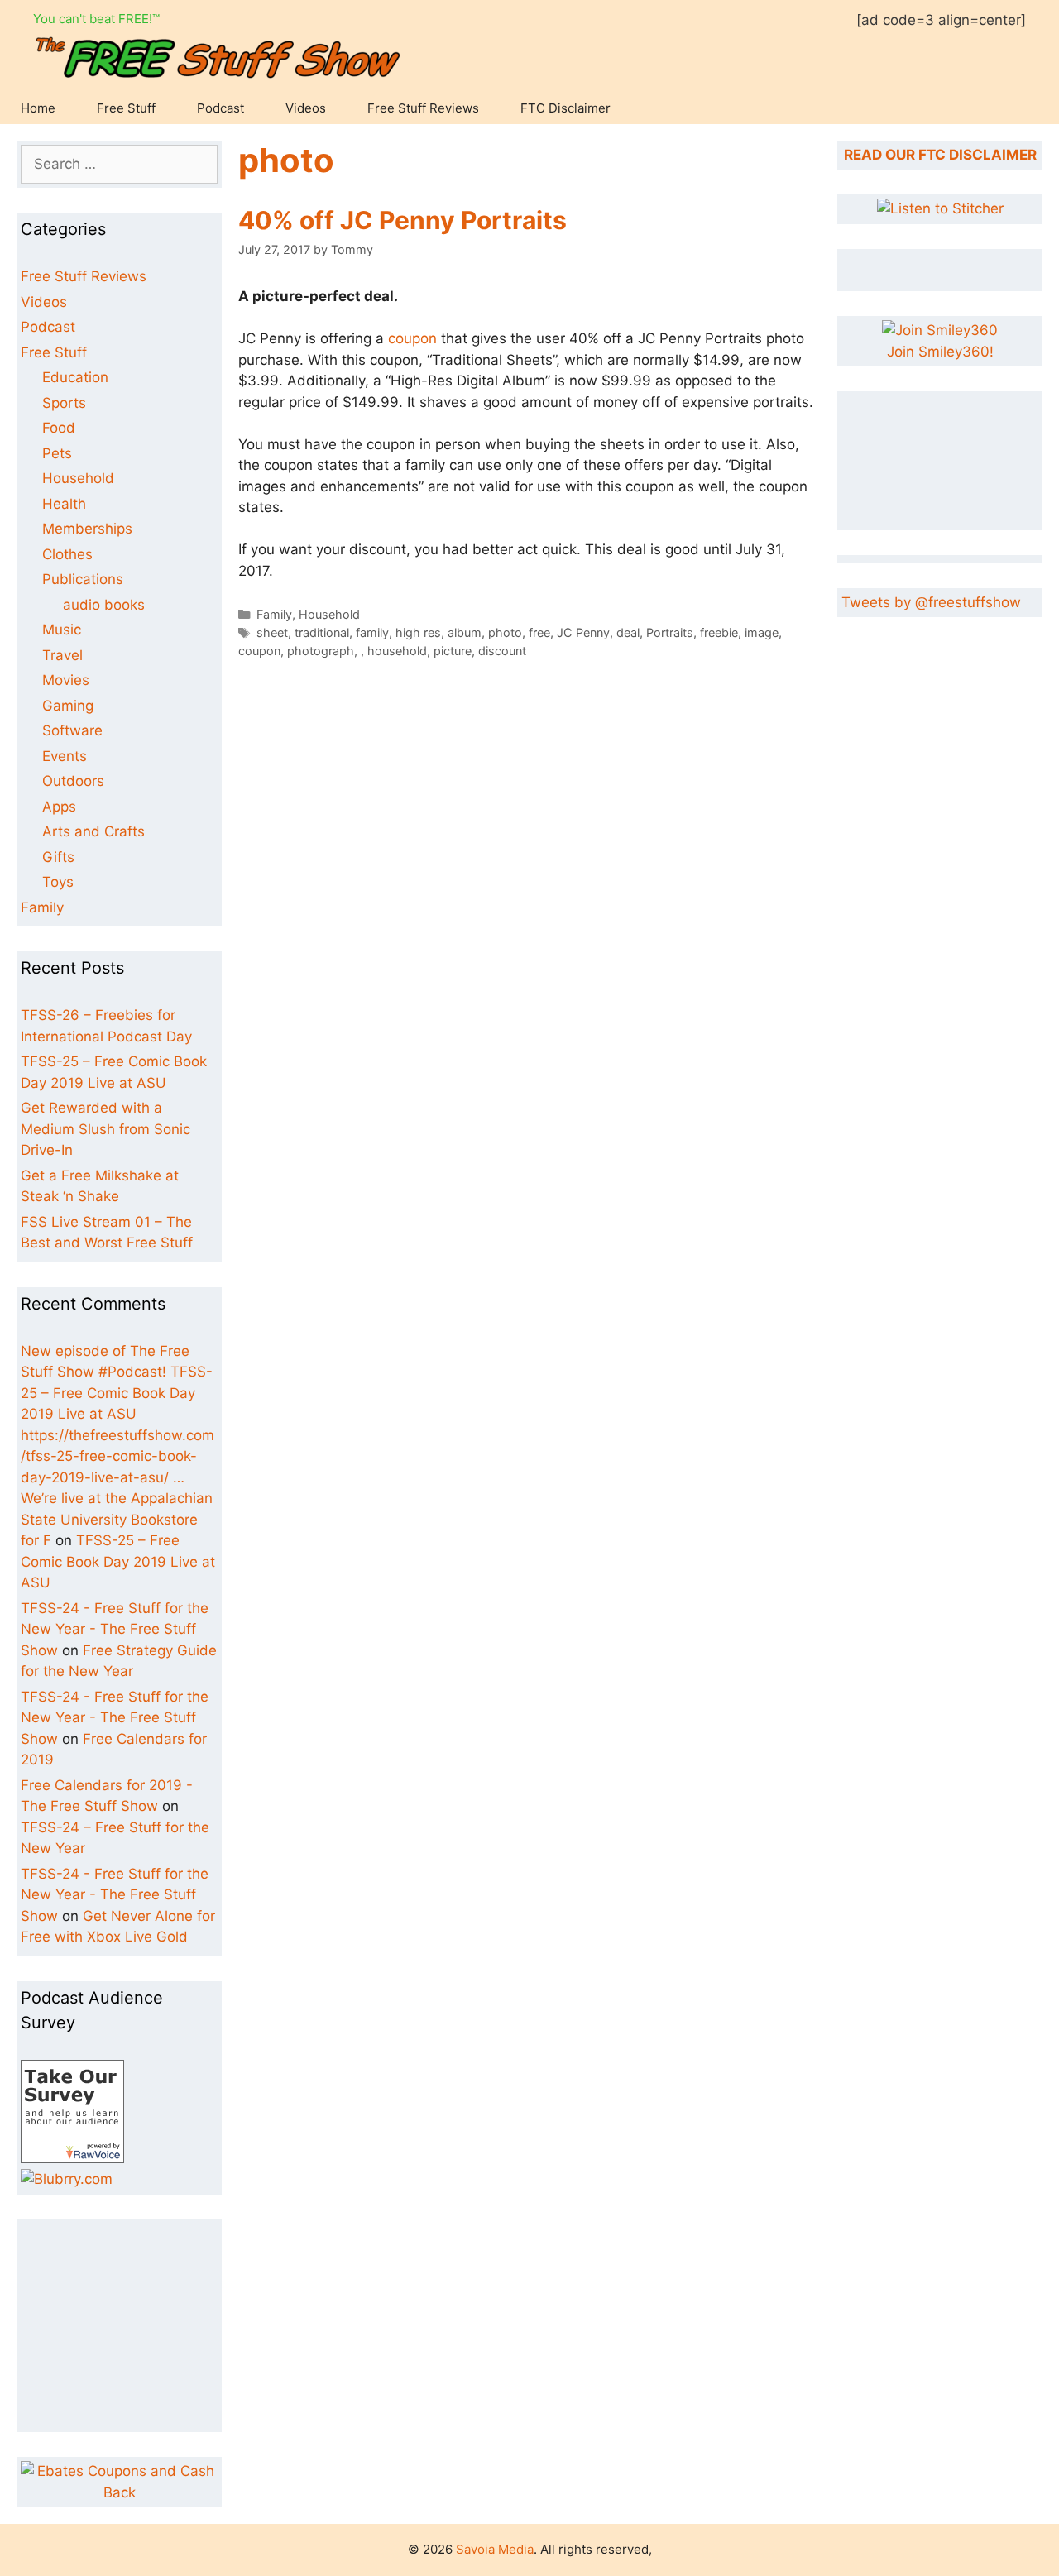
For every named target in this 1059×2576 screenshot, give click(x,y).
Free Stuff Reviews (423, 108)
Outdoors (73, 781)
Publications (83, 579)
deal (628, 632)
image (762, 632)
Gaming (68, 706)
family (372, 632)
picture (453, 651)
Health (64, 504)
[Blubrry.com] (67, 2179)
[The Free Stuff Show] (72, 2158)
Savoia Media (495, 2549)
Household (329, 614)
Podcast (220, 108)
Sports (64, 403)
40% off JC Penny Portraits (403, 220)
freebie (719, 632)
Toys (58, 882)
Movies (66, 680)
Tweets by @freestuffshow (931, 602)
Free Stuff (126, 108)
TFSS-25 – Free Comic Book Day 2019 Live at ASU (118, 1561)
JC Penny (583, 632)
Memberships (87, 529)
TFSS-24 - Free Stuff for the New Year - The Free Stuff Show (115, 1629)
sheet (272, 632)
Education (75, 377)
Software (72, 730)
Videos (306, 108)
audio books (104, 605)
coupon (412, 338)
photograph (321, 651)
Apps (59, 807)
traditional (322, 632)
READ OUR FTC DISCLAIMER (940, 155)
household (397, 651)
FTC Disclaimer (565, 108)
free (539, 632)
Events (65, 756)
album (465, 632)
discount (502, 651)
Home (38, 108)
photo (505, 632)
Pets (57, 453)
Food (59, 428)
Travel (62, 655)
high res (418, 632)
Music (62, 630)
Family (274, 614)
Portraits (670, 632)
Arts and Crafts (93, 831)
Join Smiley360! (940, 352)
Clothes (67, 554)
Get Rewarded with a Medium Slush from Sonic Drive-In (105, 1129)
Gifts (58, 857)
